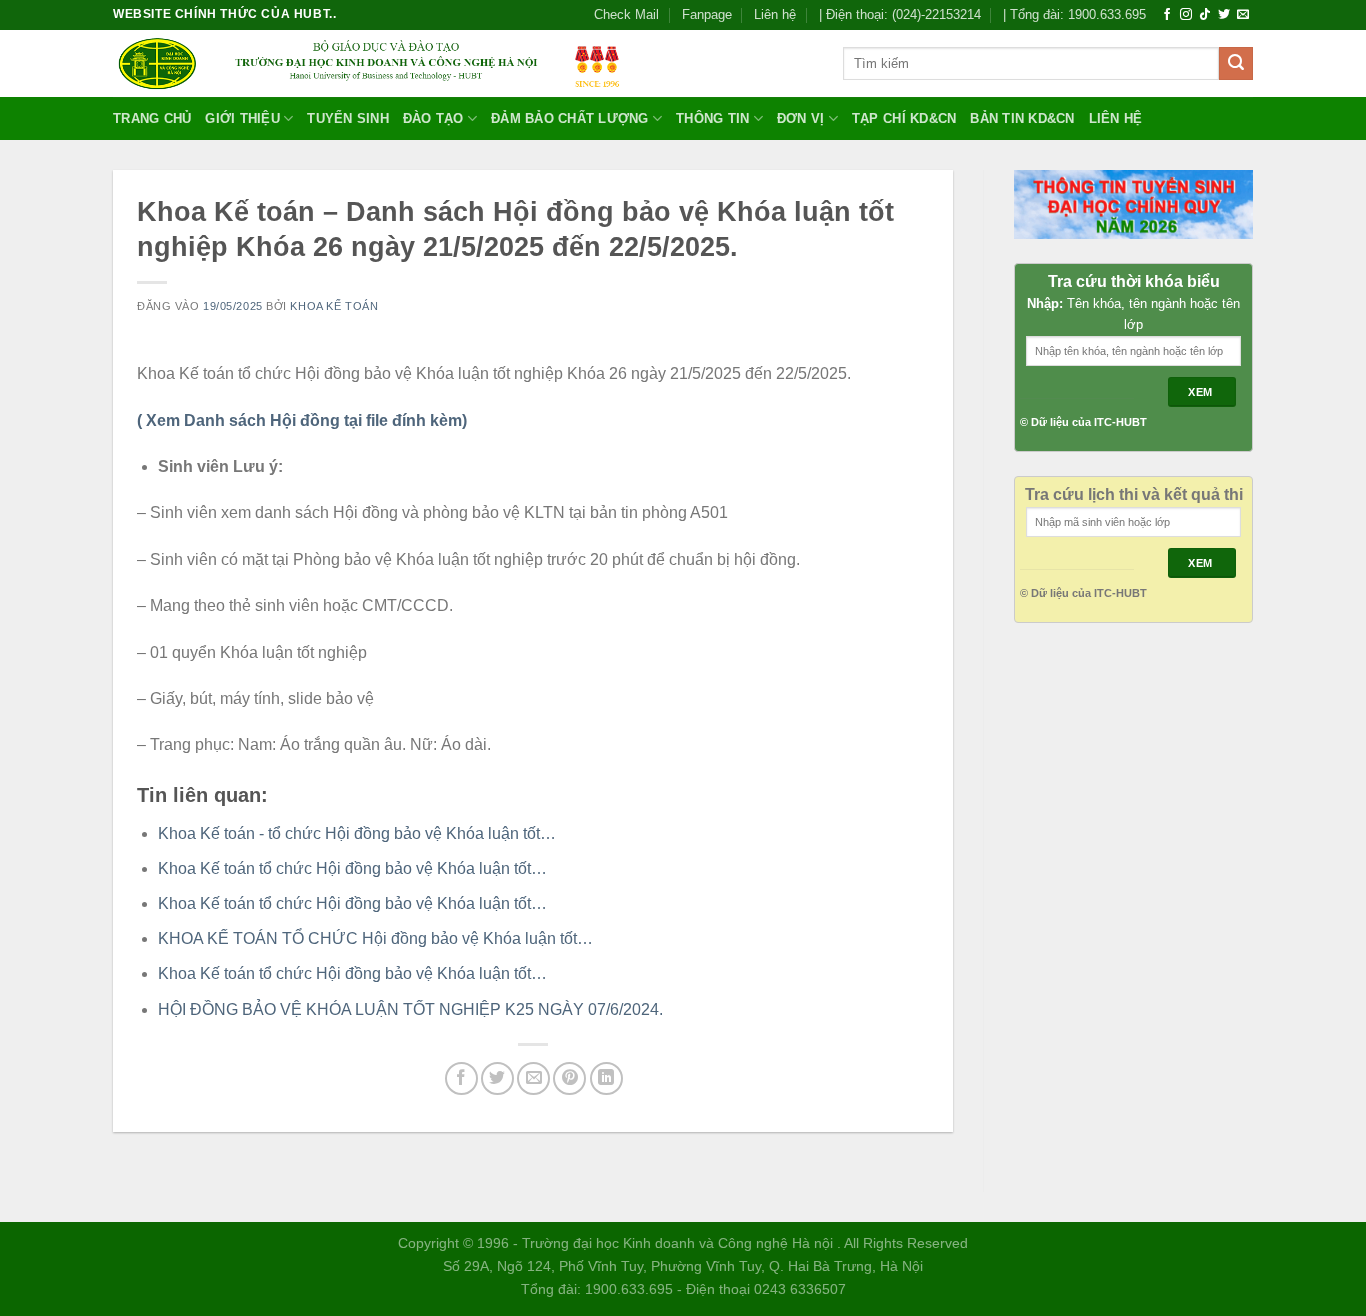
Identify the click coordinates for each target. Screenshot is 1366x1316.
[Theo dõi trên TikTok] (1205, 15)
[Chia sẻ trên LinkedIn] (606, 1078)
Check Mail (626, 14)
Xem (1201, 392)
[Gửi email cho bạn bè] (533, 1078)
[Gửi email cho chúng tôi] (1243, 15)
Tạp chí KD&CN (904, 118)
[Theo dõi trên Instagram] (1186, 15)
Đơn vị (801, 118)
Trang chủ (152, 118)
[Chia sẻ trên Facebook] (461, 1078)
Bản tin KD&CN (1022, 118)
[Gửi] (1236, 64)
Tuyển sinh (348, 118)
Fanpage (707, 14)
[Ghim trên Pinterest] (569, 1078)
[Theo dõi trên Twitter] (1224, 15)
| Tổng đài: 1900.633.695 (1074, 14)
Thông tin (712, 118)
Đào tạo (433, 118)
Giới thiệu (242, 118)
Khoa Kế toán (334, 306)
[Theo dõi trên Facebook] (1167, 15)
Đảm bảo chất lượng (570, 118)
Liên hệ (775, 14)
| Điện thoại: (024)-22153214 (900, 14)
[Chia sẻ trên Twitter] (497, 1078)
